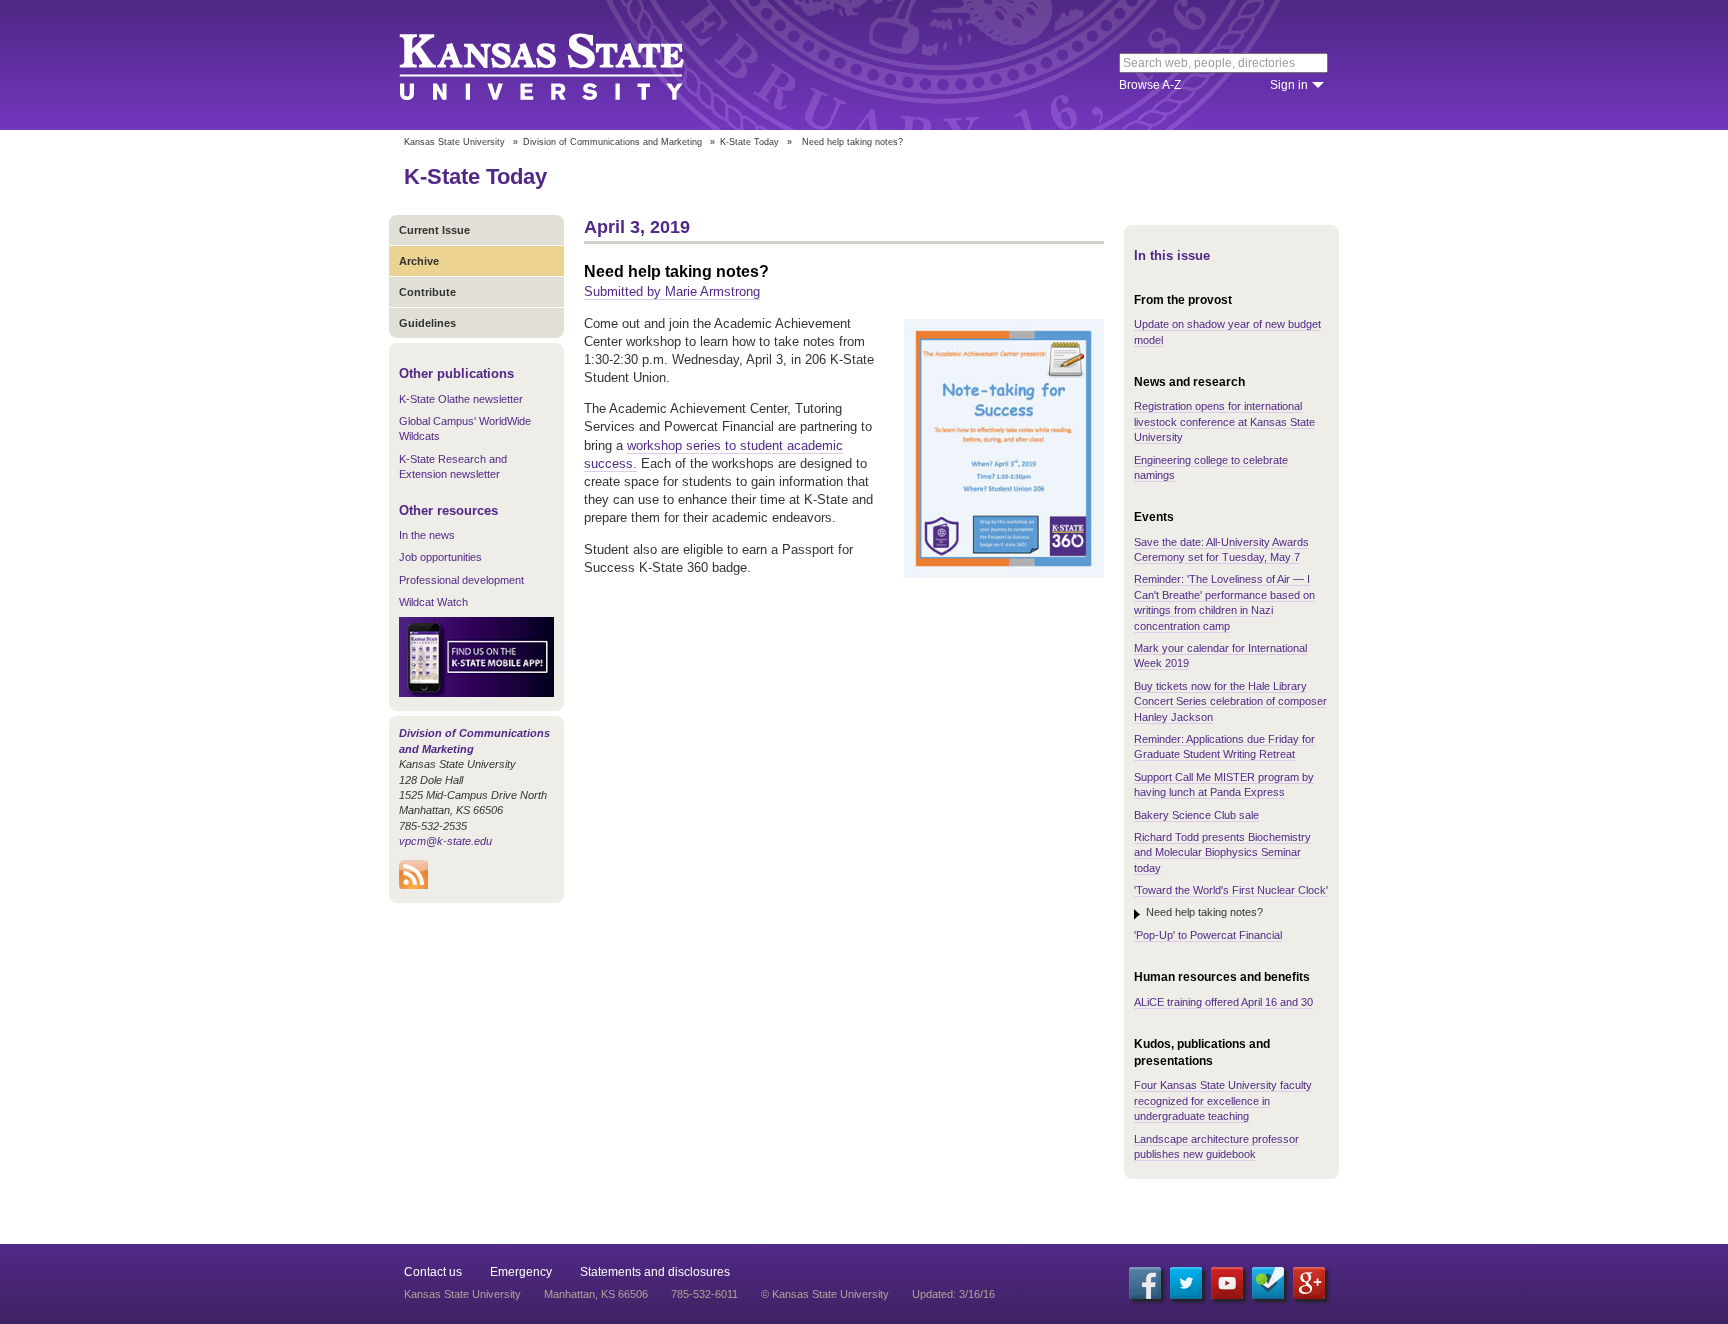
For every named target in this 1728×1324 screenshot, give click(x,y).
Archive (419, 261)
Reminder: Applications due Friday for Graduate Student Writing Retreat (1224, 746)
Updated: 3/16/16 (953, 1294)
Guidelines (427, 323)
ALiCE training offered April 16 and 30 (1223, 1002)
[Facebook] (1145, 1283)
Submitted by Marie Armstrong (672, 291)
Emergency (521, 1272)
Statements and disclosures (655, 1272)
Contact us (433, 1272)
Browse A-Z (1150, 85)
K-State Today (749, 142)
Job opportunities (440, 557)
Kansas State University (566, 65)
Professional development (461, 580)
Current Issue (434, 230)
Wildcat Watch (433, 602)
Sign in (1289, 85)
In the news (427, 535)
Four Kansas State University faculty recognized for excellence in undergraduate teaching (1223, 1100)
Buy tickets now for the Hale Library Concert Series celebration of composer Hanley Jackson (1230, 701)
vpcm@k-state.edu (445, 841)
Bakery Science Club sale (1196, 815)
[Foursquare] (1268, 1283)
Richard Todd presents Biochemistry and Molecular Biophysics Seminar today (1222, 852)
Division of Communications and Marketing (612, 142)
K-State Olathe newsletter (461, 399)
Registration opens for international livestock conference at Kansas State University (1224, 421)
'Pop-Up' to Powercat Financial (1208, 935)
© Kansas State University (825, 1294)
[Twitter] (1186, 1283)
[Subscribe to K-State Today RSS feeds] (413, 885)
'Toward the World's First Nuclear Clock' (1231, 890)
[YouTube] (1227, 1283)
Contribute (427, 292)
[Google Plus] (1309, 1283)
